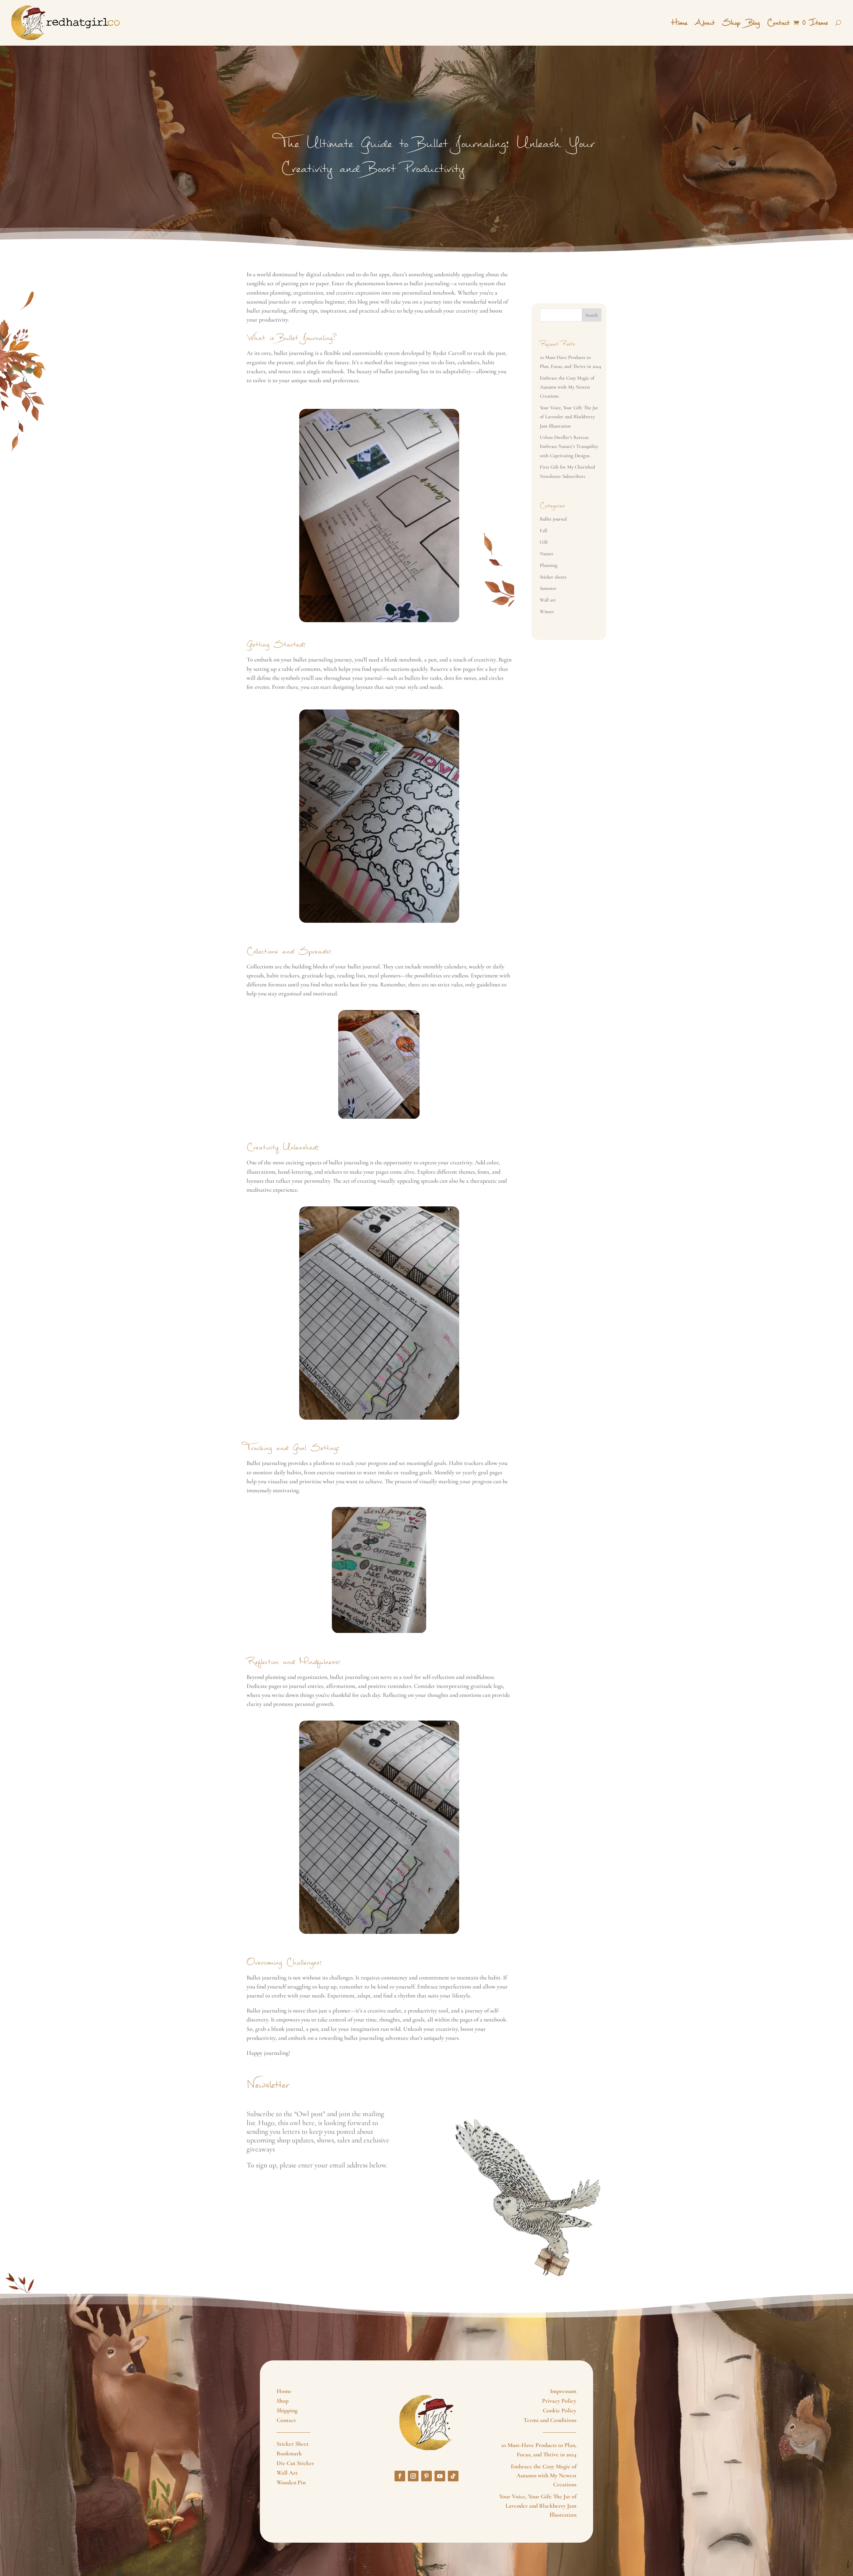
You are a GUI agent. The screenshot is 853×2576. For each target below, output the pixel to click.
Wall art (548, 600)
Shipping (287, 2410)
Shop (731, 23)
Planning (549, 565)
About (705, 23)
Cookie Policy (560, 2410)
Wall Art (287, 2473)
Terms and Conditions (550, 2420)
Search (592, 315)
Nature (547, 554)
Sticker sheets (553, 577)
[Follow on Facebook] (400, 2476)
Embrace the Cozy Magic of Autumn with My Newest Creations (567, 387)
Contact (778, 23)
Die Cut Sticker (295, 2463)
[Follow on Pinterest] (426, 2476)
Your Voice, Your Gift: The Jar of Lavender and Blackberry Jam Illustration (569, 417)
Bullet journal (553, 519)
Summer (548, 588)
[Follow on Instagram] (413, 2476)
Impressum (563, 2391)
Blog (754, 23)
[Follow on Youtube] (440, 2476)
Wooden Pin (291, 2482)
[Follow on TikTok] (453, 2476)
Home (679, 23)
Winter (547, 612)
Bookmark (289, 2453)
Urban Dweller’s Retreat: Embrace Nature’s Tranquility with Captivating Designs (569, 446)
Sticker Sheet (293, 2444)
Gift (544, 542)
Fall (543, 531)
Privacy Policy (559, 2401)
